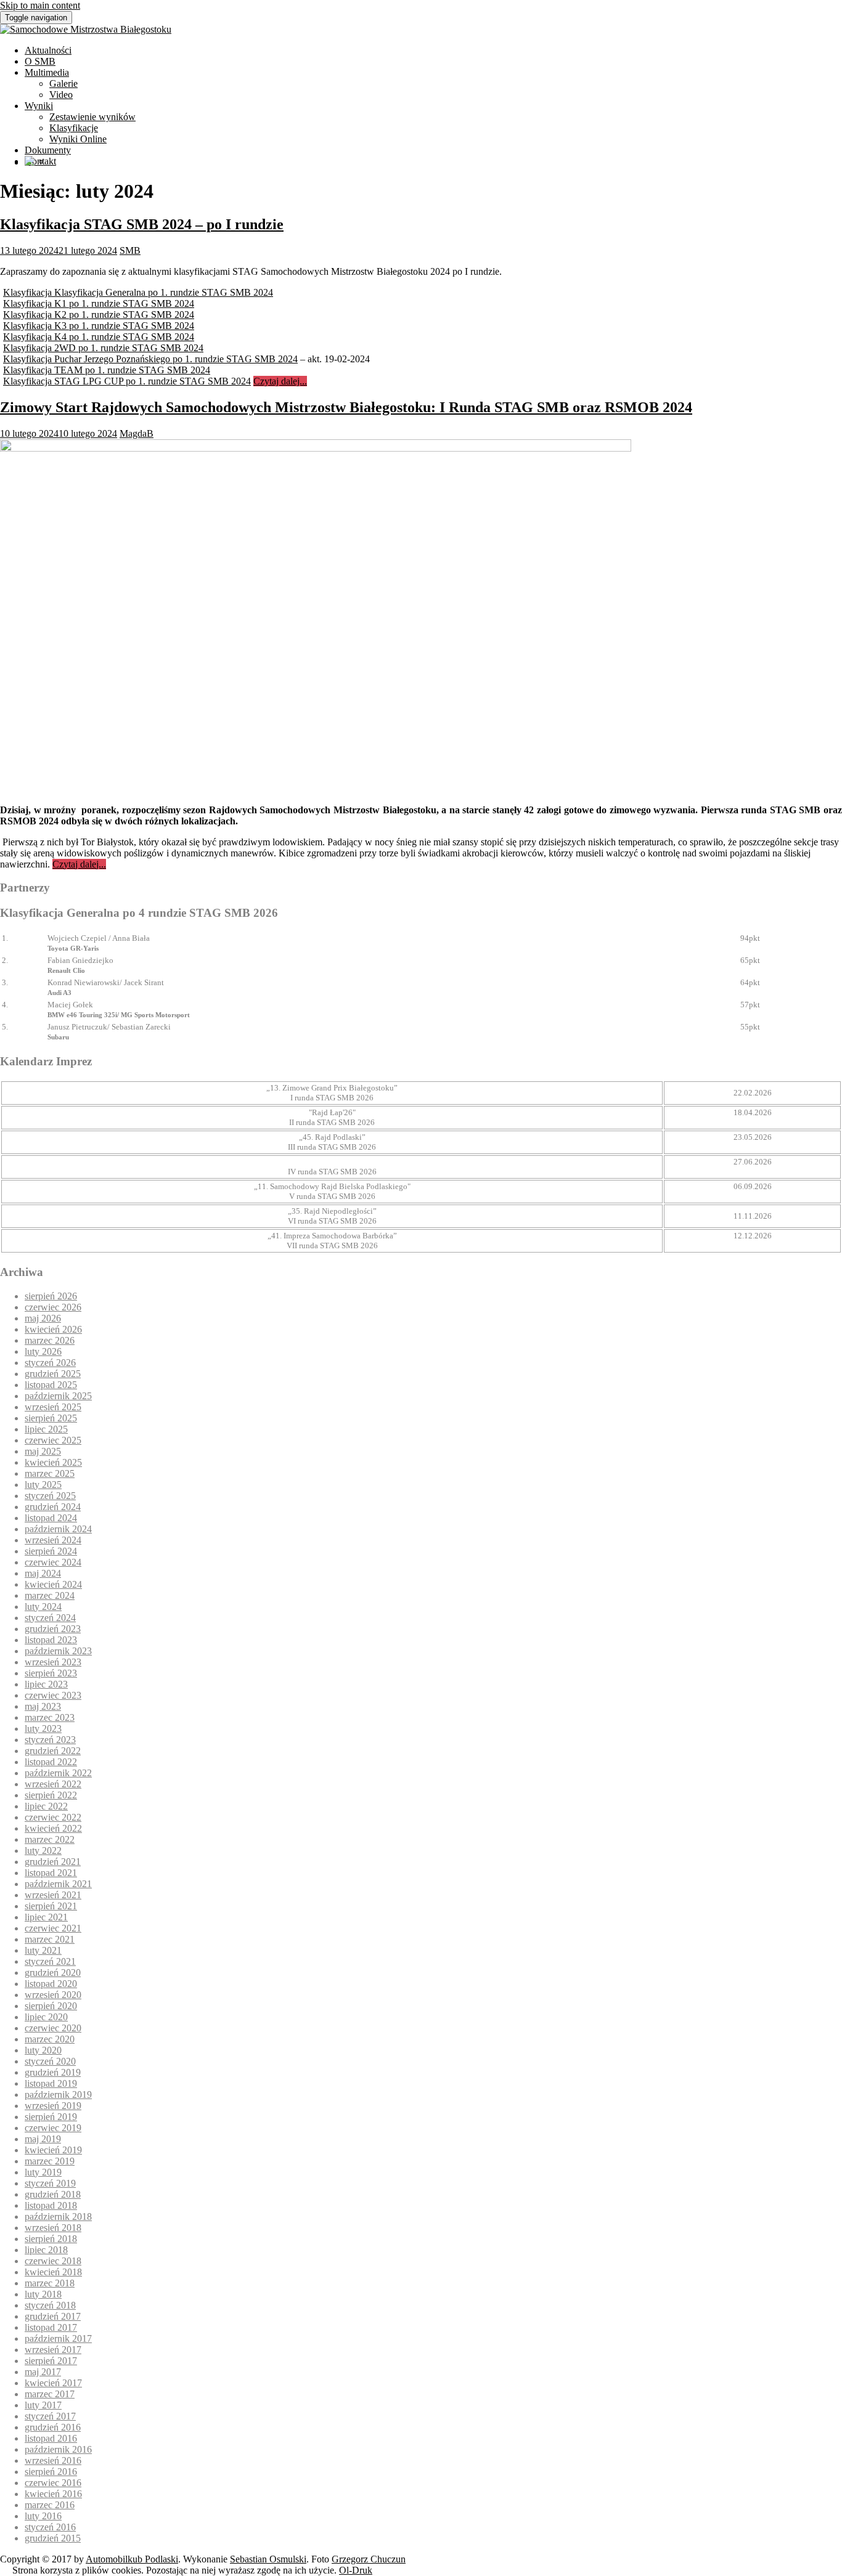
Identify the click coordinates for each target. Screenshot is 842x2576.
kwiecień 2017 (53, 2383)
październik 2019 (58, 2095)
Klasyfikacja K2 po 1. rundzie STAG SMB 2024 (99, 315)
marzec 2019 (50, 2161)
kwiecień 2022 (53, 1828)
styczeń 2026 (50, 1363)
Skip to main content (40, 5)
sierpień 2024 (51, 1551)
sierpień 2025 (51, 1418)
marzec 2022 (50, 1839)
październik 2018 (58, 2216)
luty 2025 (43, 1485)
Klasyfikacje (74, 128)
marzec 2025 (50, 1473)
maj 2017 (43, 2372)
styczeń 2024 (50, 1618)
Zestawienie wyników (92, 117)
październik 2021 (58, 1884)
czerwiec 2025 (53, 1440)
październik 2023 (58, 1651)
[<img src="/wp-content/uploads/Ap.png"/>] (30, 162)
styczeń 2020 (50, 2061)
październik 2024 (58, 1529)
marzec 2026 (50, 1340)
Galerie (63, 83)
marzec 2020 (50, 2039)
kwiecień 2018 (53, 2272)
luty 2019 (43, 2172)
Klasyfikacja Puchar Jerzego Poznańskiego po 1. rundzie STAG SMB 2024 (150, 359)
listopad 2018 (51, 2205)
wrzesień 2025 (53, 1407)
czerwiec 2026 (53, 1307)
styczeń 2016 (50, 2527)
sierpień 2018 (51, 2239)
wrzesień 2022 (53, 1784)
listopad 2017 (51, 2327)
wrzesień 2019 (53, 2106)
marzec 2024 (50, 1595)
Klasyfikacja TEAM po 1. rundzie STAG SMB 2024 (107, 370)
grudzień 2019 (53, 2072)
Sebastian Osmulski (268, 2559)
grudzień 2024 (53, 1507)
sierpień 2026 (51, 1296)
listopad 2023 (51, 1640)
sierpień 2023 (51, 1673)
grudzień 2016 (53, 2427)
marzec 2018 (50, 2283)
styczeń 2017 (50, 2416)
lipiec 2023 (46, 1684)
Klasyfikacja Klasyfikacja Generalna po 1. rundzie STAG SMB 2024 (138, 292)
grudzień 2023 (53, 1629)
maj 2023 (43, 1706)
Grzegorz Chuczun (369, 2559)
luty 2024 (43, 1607)
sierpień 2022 (51, 1795)
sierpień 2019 (51, 2117)
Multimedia (47, 72)
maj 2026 (43, 1318)
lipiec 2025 (46, 1429)
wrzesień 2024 (53, 1540)
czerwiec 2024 (53, 1562)
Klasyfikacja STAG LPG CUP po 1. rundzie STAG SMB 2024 (127, 381)
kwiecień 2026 (53, 1329)
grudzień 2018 (53, 2194)
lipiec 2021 (46, 1917)
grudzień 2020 (53, 1973)
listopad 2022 (51, 1762)
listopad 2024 (51, 1518)
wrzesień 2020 (53, 1995)
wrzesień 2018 (53, 2228)
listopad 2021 (51, 1873)
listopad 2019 (51, 2083)
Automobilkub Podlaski (132, 2559)
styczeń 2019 (50, 2183)
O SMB (40, 61)
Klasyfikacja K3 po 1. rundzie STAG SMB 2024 (99, 326)
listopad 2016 (51, 2438)
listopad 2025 (51, 1385)
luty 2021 (43, 1950)
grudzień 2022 (53, 1751)
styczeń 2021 (50, 1961)
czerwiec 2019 (53, 2128)
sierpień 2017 (51, 2361)
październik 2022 (58, 1773)
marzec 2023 (50, 1717)
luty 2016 (43, 2516)
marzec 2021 (50, 1939)
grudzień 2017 (53, 2316)
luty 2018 (43, 2294)
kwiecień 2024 (53, 1584)
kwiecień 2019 (53, 2150)
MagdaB (137, 433)
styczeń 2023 (50, 1740)
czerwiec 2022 (53, 1817)
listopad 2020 (51, 1984)
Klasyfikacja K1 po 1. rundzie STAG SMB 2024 (99, 303)
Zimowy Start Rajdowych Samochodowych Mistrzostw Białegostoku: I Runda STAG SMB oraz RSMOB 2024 (346, 407)
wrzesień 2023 (53, 1662)
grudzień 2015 (53, 2538)
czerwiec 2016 (53, 2483)
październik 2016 (58, 2449)
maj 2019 (43, 2139)
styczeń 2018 (50, 2305)
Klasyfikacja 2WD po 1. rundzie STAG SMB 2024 (103, 348)
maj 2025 (43, 1451)
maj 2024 (43, 1573)
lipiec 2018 (46, 2250)
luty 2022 (43, 1851)
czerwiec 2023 (53, 1695)
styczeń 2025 (50, 1496)
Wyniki (39, 106)
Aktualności (48, 50)
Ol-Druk (356, 2570)
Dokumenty (48, 150)
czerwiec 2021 (53, 1928)
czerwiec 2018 (53, 2261)
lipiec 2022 (46, 1806)
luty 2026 (43, 1351)
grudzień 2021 (53, 1862)
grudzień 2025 (53, 1374)
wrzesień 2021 (53, 1895)
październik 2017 (58, 2338)
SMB (130, 250)
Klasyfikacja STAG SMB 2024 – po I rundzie (142, 224)
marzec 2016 (50, 2505)
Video (61, 95)
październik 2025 (58, 1396)
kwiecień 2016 (53, 2494)
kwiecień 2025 (53, 1462)
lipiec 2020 (46, 2017)
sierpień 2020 (51, 2006)
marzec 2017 (50, 2394)
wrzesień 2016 (53, 2460)
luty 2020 (43, 2050)
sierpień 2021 (51, 1906)
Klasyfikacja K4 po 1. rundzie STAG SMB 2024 (99, 337)
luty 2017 (43, 2405)
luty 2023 (43, 1729)
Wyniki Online (78, 139)
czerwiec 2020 (53, 2028)
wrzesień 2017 (53, 2350)
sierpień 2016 (51, 2472)
